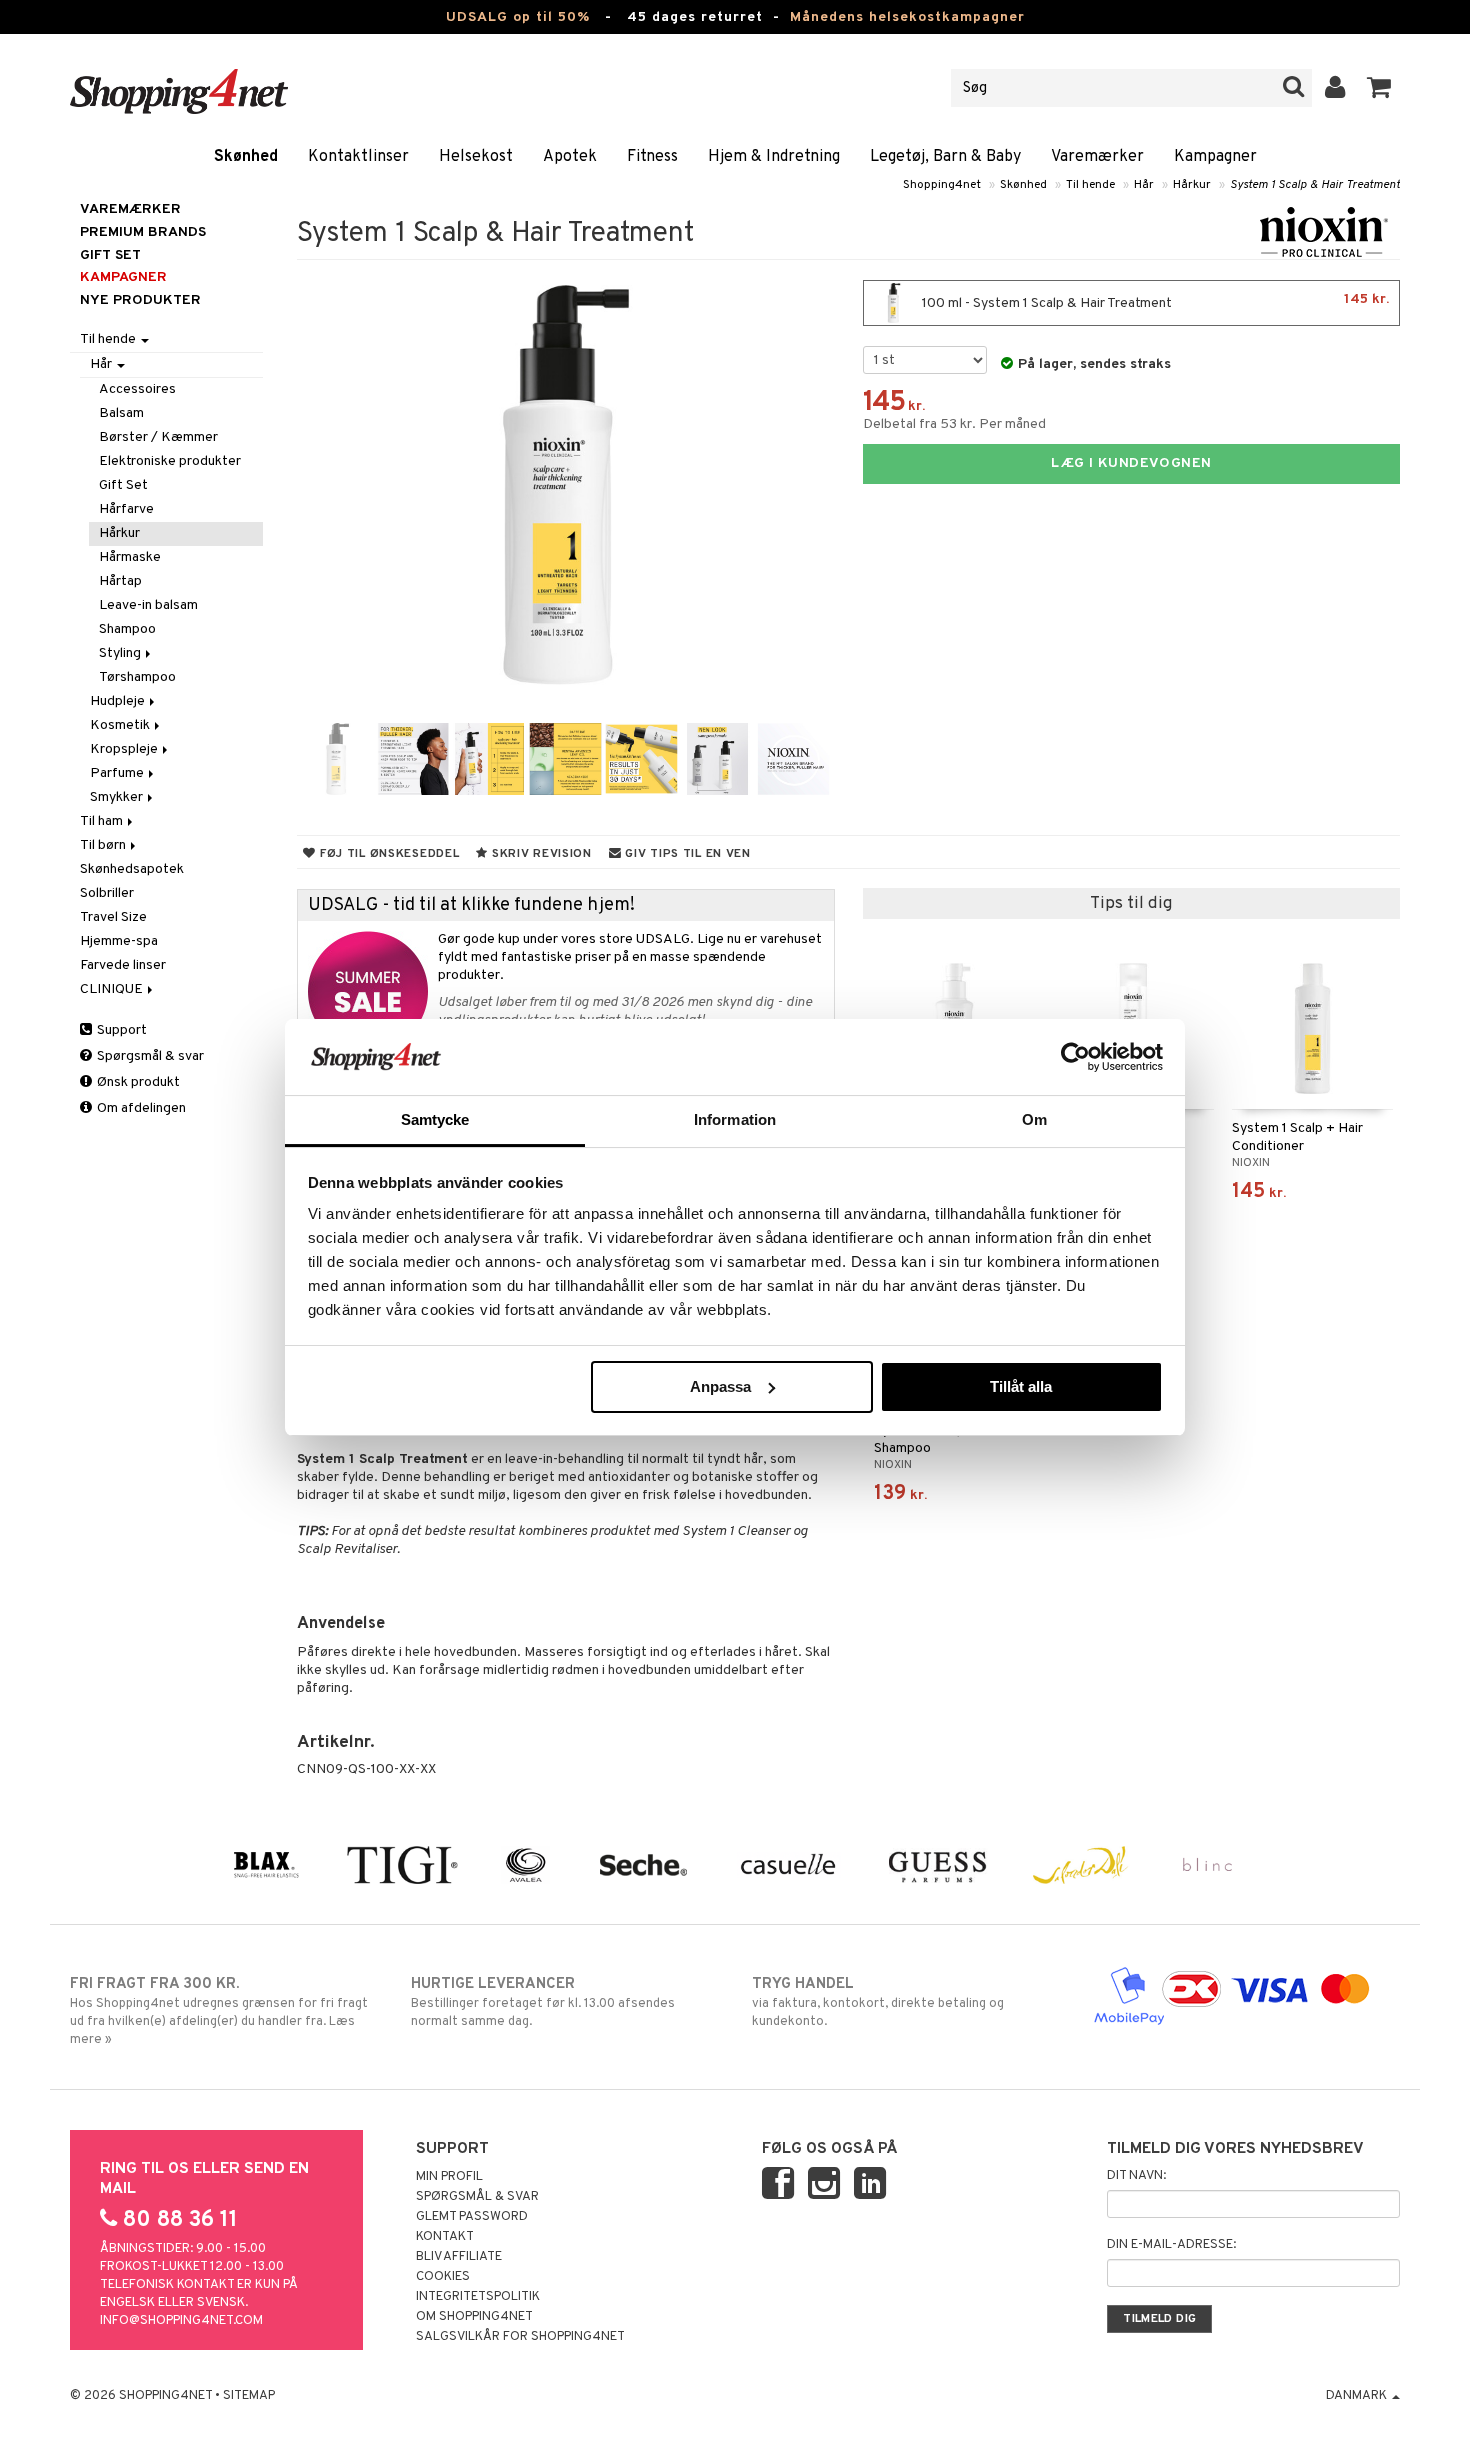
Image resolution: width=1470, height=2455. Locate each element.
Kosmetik (121, 725)
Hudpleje (119, 701)
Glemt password (472, 2217)
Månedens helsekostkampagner (907, 17)
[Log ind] (1335, 88)
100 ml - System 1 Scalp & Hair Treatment (1154, 301)
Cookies (443, 2277)
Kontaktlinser (358, 157)
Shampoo (127, 629)
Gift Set (123, 485)
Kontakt (445, 2237)
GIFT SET (110, 255)
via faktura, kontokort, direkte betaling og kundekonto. (878, 2002)
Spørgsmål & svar (149, 1056)
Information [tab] (735, 1119)
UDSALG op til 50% (518, 17)
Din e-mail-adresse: (1171, 2245)
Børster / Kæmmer (158, 437)
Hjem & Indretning (774, 157)
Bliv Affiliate (459, 2257)
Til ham (103, 821)
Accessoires (137, 389)
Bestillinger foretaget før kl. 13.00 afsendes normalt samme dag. (543, 2002)
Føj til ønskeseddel (387, 854)
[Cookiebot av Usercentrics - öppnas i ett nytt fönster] (1075, 1057)
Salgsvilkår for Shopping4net (520, 2337)
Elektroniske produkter (170, 461)
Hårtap (120, 581)
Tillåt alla (1021, 1386)
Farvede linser (123, 965)
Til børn (104, 845)
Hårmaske (130, 557)
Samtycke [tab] (435, 1119)
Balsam (121, 413)
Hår (1144, 185)
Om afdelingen (140, 1108)
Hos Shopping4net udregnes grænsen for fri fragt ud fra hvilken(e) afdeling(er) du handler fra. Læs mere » (219, 2011)
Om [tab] (1034, 1119)
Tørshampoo (137, 677)
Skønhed (246, 157)
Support (120, 1030)
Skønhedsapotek (132, 869)
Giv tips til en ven (686, 854)
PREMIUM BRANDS (143, 232)
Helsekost (476, 157)
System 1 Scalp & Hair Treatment (1315, 185)
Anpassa (720, 1386)
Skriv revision (540, 854)
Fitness (652, 157)
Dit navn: (1136, 2176)
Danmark (1358, 2396)
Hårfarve (126, 509)
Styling (121, 653)
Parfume (118, 773)
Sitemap (249, 2396)
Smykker (118, 797)
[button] (1379, 88)
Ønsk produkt (137, 1082)
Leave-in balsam (148, 605)
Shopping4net (942, 185)
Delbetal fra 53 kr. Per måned (954, 424)
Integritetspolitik (478, 2297)
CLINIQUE (113, 989)
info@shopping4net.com (181, 2321)
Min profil (449, 2177)
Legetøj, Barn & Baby (945, 157)
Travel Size (113, 917)
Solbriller (107, 893)
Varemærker (1097, 157)
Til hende (1090, 185)
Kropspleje (125, 749)
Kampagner (1215, 157)
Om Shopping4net (474, 2317)
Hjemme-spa (119, 941)
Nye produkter (140, 300)
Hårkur (1192, 185)
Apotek (570, 157)
